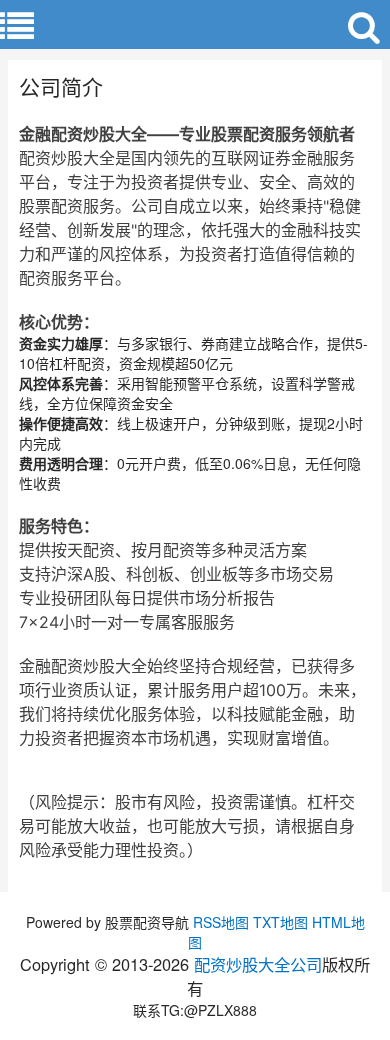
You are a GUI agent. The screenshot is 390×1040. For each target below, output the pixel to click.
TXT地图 (280, 922)
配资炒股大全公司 (258, 964)
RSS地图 (221, 922)
